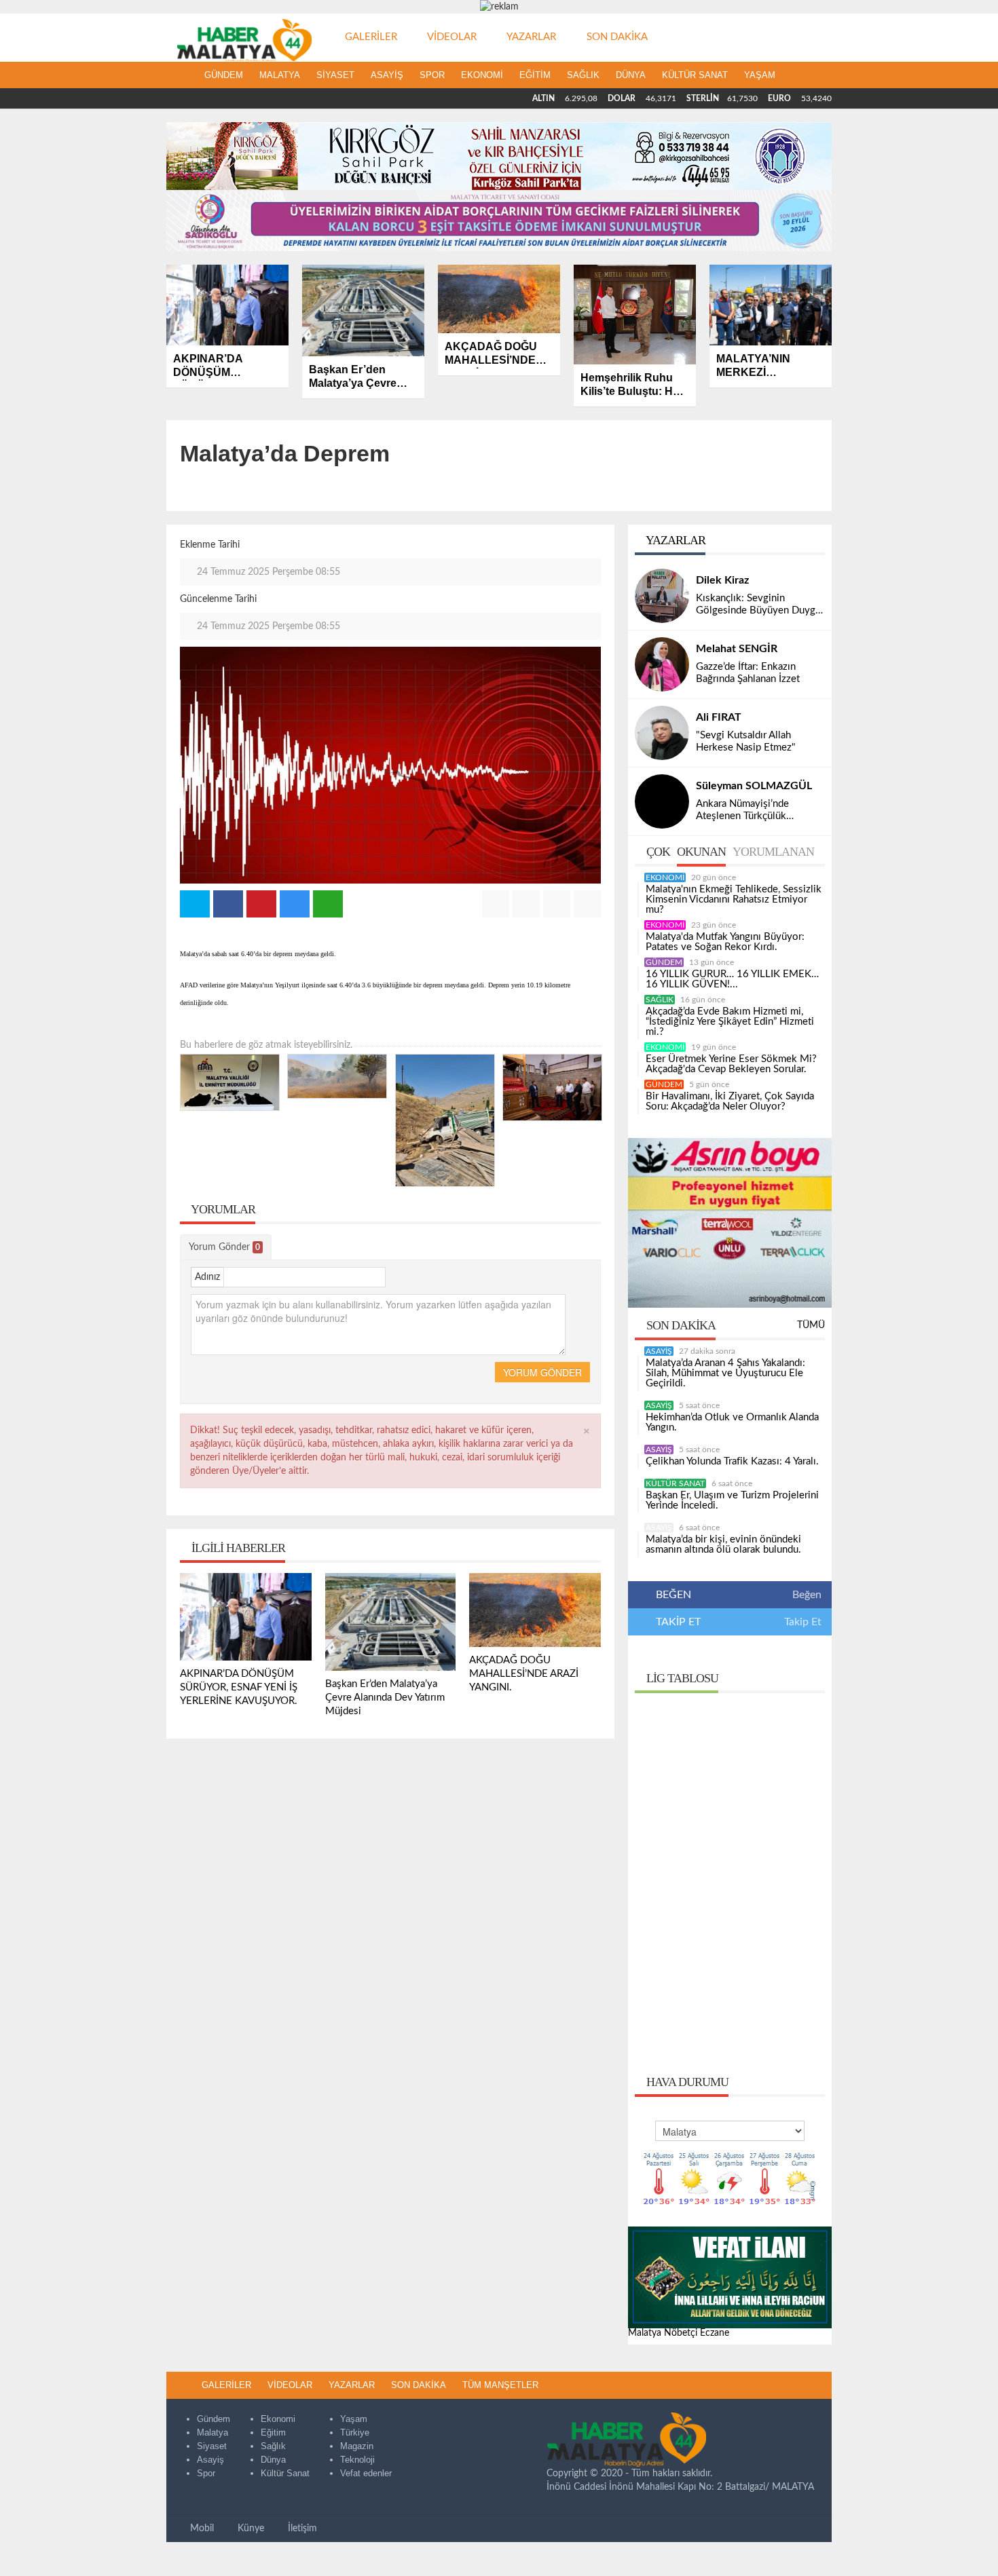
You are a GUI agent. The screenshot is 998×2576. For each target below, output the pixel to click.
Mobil (201, 2528)
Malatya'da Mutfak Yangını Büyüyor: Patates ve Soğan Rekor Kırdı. (725, 942)
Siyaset (335, 75)
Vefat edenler (366, 2473)
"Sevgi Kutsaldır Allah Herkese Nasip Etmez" (746, 741)
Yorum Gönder (224, 1247)
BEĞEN (673, 1595)
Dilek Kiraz (722, 580)
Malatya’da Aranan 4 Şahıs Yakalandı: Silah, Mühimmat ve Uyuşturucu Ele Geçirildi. (725, 1373)
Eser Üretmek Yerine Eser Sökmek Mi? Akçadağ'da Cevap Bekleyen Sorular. (731, 1064)
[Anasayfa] (181, 75)
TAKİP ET (677, 1622)
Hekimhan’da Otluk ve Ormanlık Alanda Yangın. (732, 1422)
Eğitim (535, 75)
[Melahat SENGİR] (662, 664)
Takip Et (803, 1622)
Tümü (811, 1325)
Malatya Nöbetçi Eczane (679, 2333)
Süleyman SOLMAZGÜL (754, 786)
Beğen (807, 1595)
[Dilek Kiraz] (662, 596)
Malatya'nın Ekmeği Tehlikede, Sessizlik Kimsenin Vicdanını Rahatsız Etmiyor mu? (734, 899)
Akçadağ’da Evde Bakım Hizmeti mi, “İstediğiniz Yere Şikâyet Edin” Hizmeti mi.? (730, 1022)
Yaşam (760, 75)
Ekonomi (482, 75)
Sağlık (583, 75)
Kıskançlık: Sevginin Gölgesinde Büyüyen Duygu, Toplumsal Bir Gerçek (759, 605)
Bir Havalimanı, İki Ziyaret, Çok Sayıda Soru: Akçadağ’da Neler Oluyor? (730, 1101)
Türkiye (355, 2432)
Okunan (701, 852)
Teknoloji (357, 2460)
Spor (432, 75)
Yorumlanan (773, 852)
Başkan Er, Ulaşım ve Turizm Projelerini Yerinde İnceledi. (732, 1500)
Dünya (631, 75)
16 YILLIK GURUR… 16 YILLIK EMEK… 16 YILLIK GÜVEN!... (732, 979)
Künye (249, 2528)
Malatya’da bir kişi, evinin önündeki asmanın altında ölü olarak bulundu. (723, 1545)
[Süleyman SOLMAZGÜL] (662, 801)
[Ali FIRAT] (662, 733)
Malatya (280, 75)
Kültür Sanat (695, 75)
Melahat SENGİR (737, 649)
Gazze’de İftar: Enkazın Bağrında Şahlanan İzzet (748, 673)
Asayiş (387, 75)
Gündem (224, 75)
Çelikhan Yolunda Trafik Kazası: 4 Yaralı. (732, 1461)
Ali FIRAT (719, 717)
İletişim (301, 2528)
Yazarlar (674, 540)
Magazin (357, 2446)
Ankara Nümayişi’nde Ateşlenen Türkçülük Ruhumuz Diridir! (742, 811)
